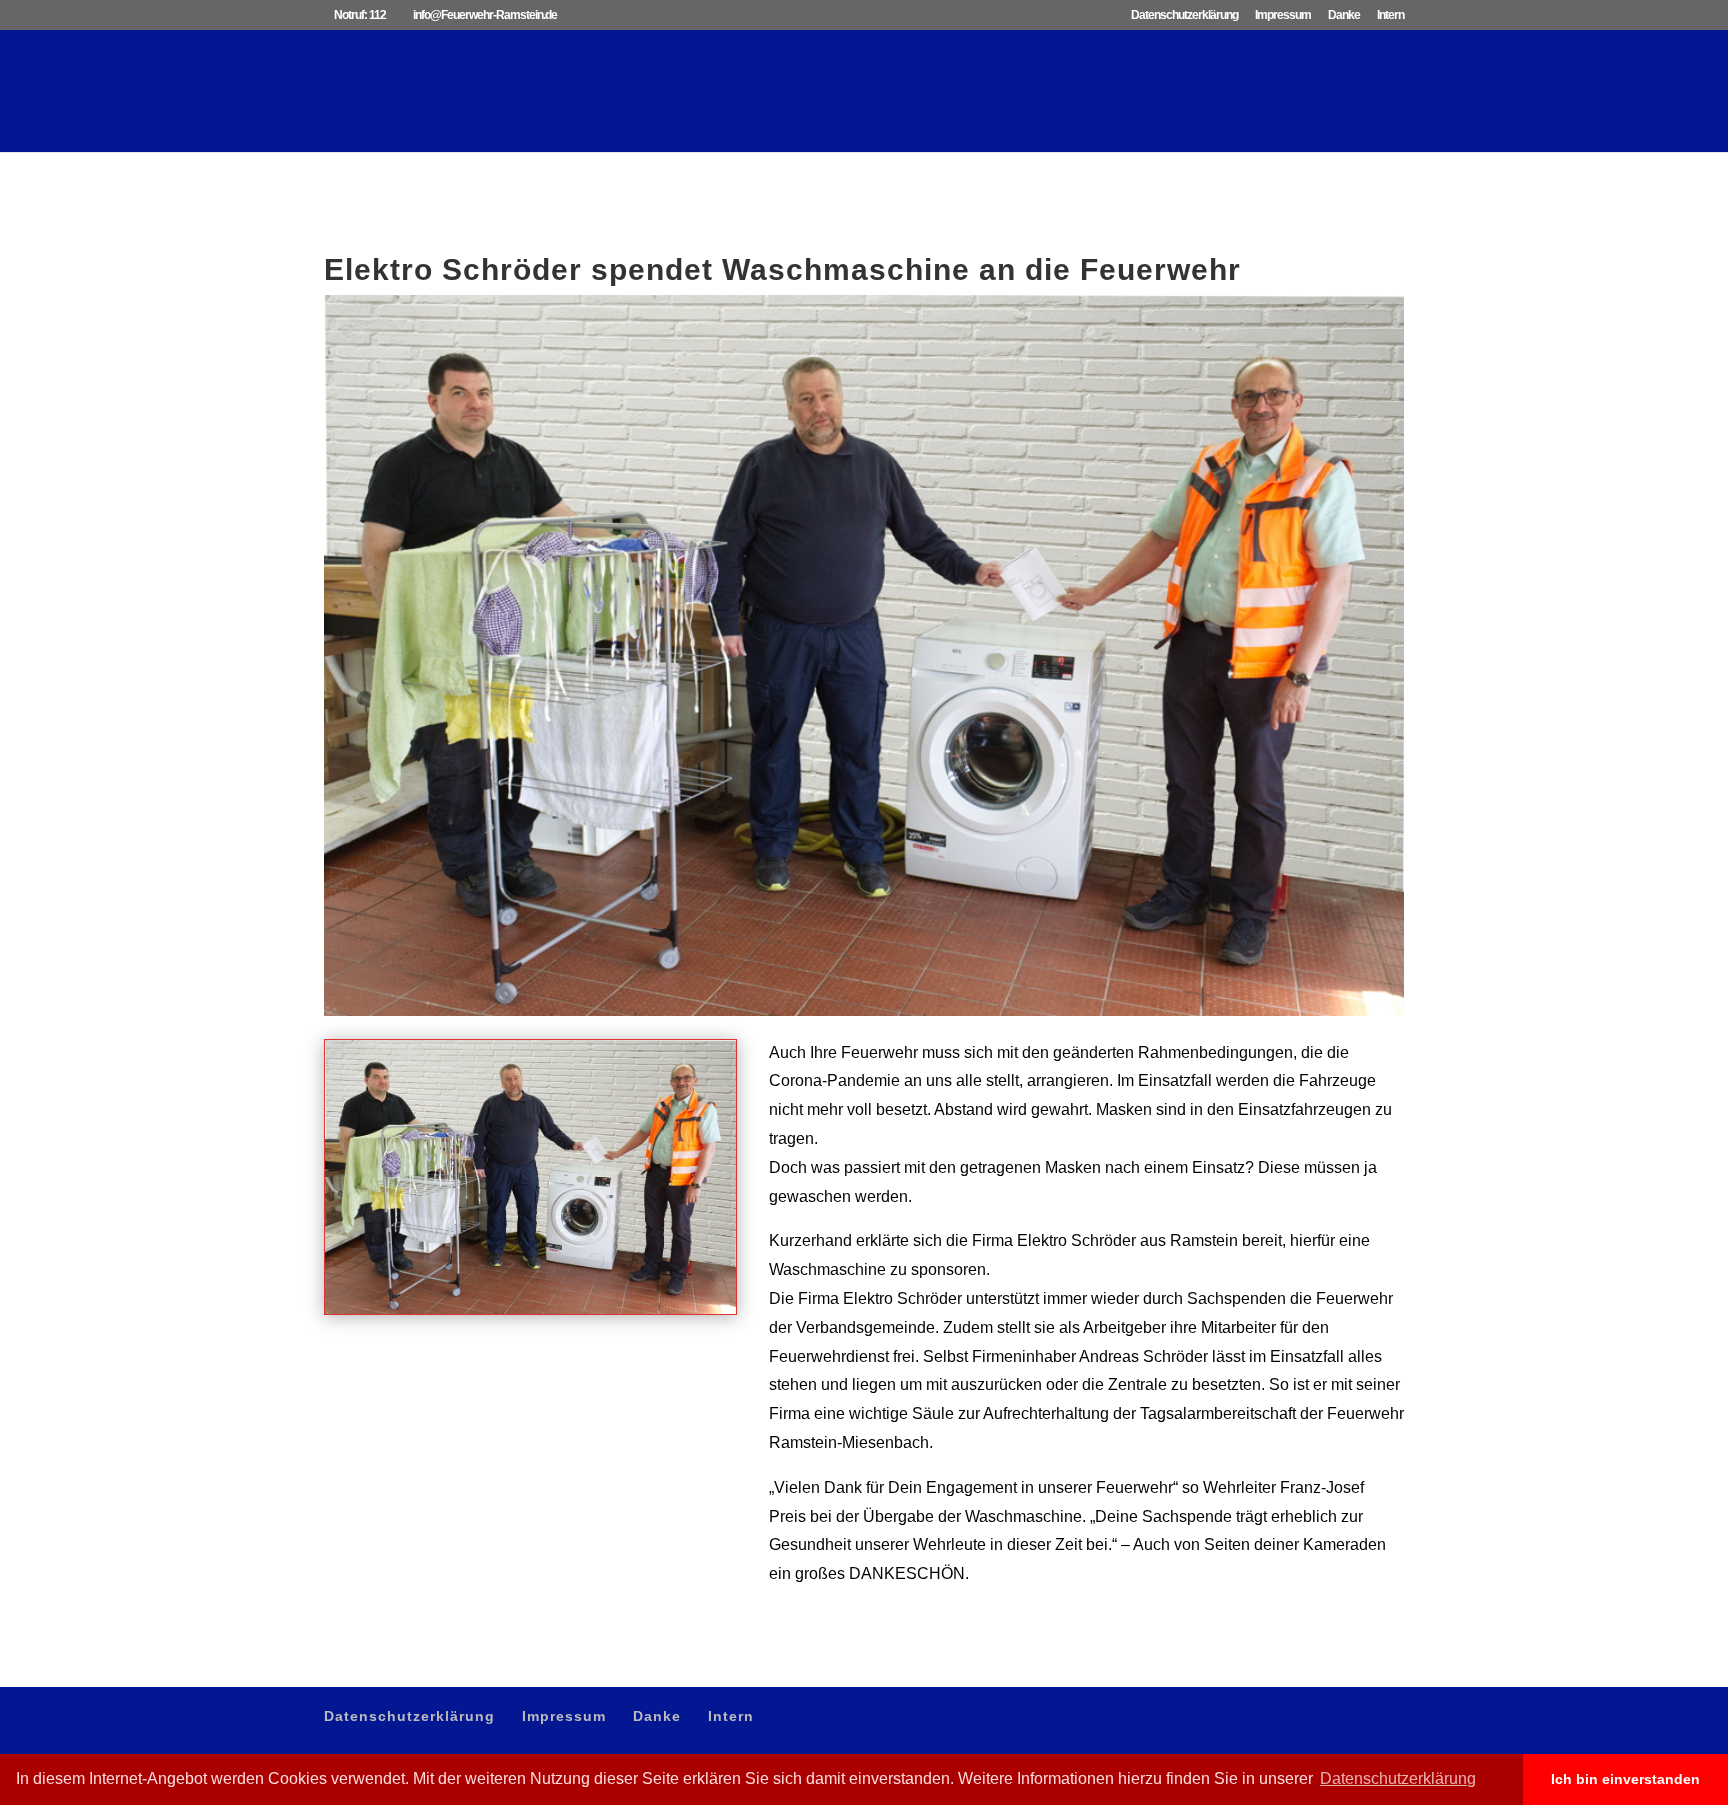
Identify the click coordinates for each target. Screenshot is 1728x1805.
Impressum (1283, 15)
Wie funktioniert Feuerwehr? (1305, 91)
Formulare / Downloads (1583, 91)
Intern (1390, 15)
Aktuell (1170, 91)
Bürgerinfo (1452, 91)
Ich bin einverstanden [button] (1625, 1779)
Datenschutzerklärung (1184, 15)
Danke (1344, 15)
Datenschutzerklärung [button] (1398, 1778)
